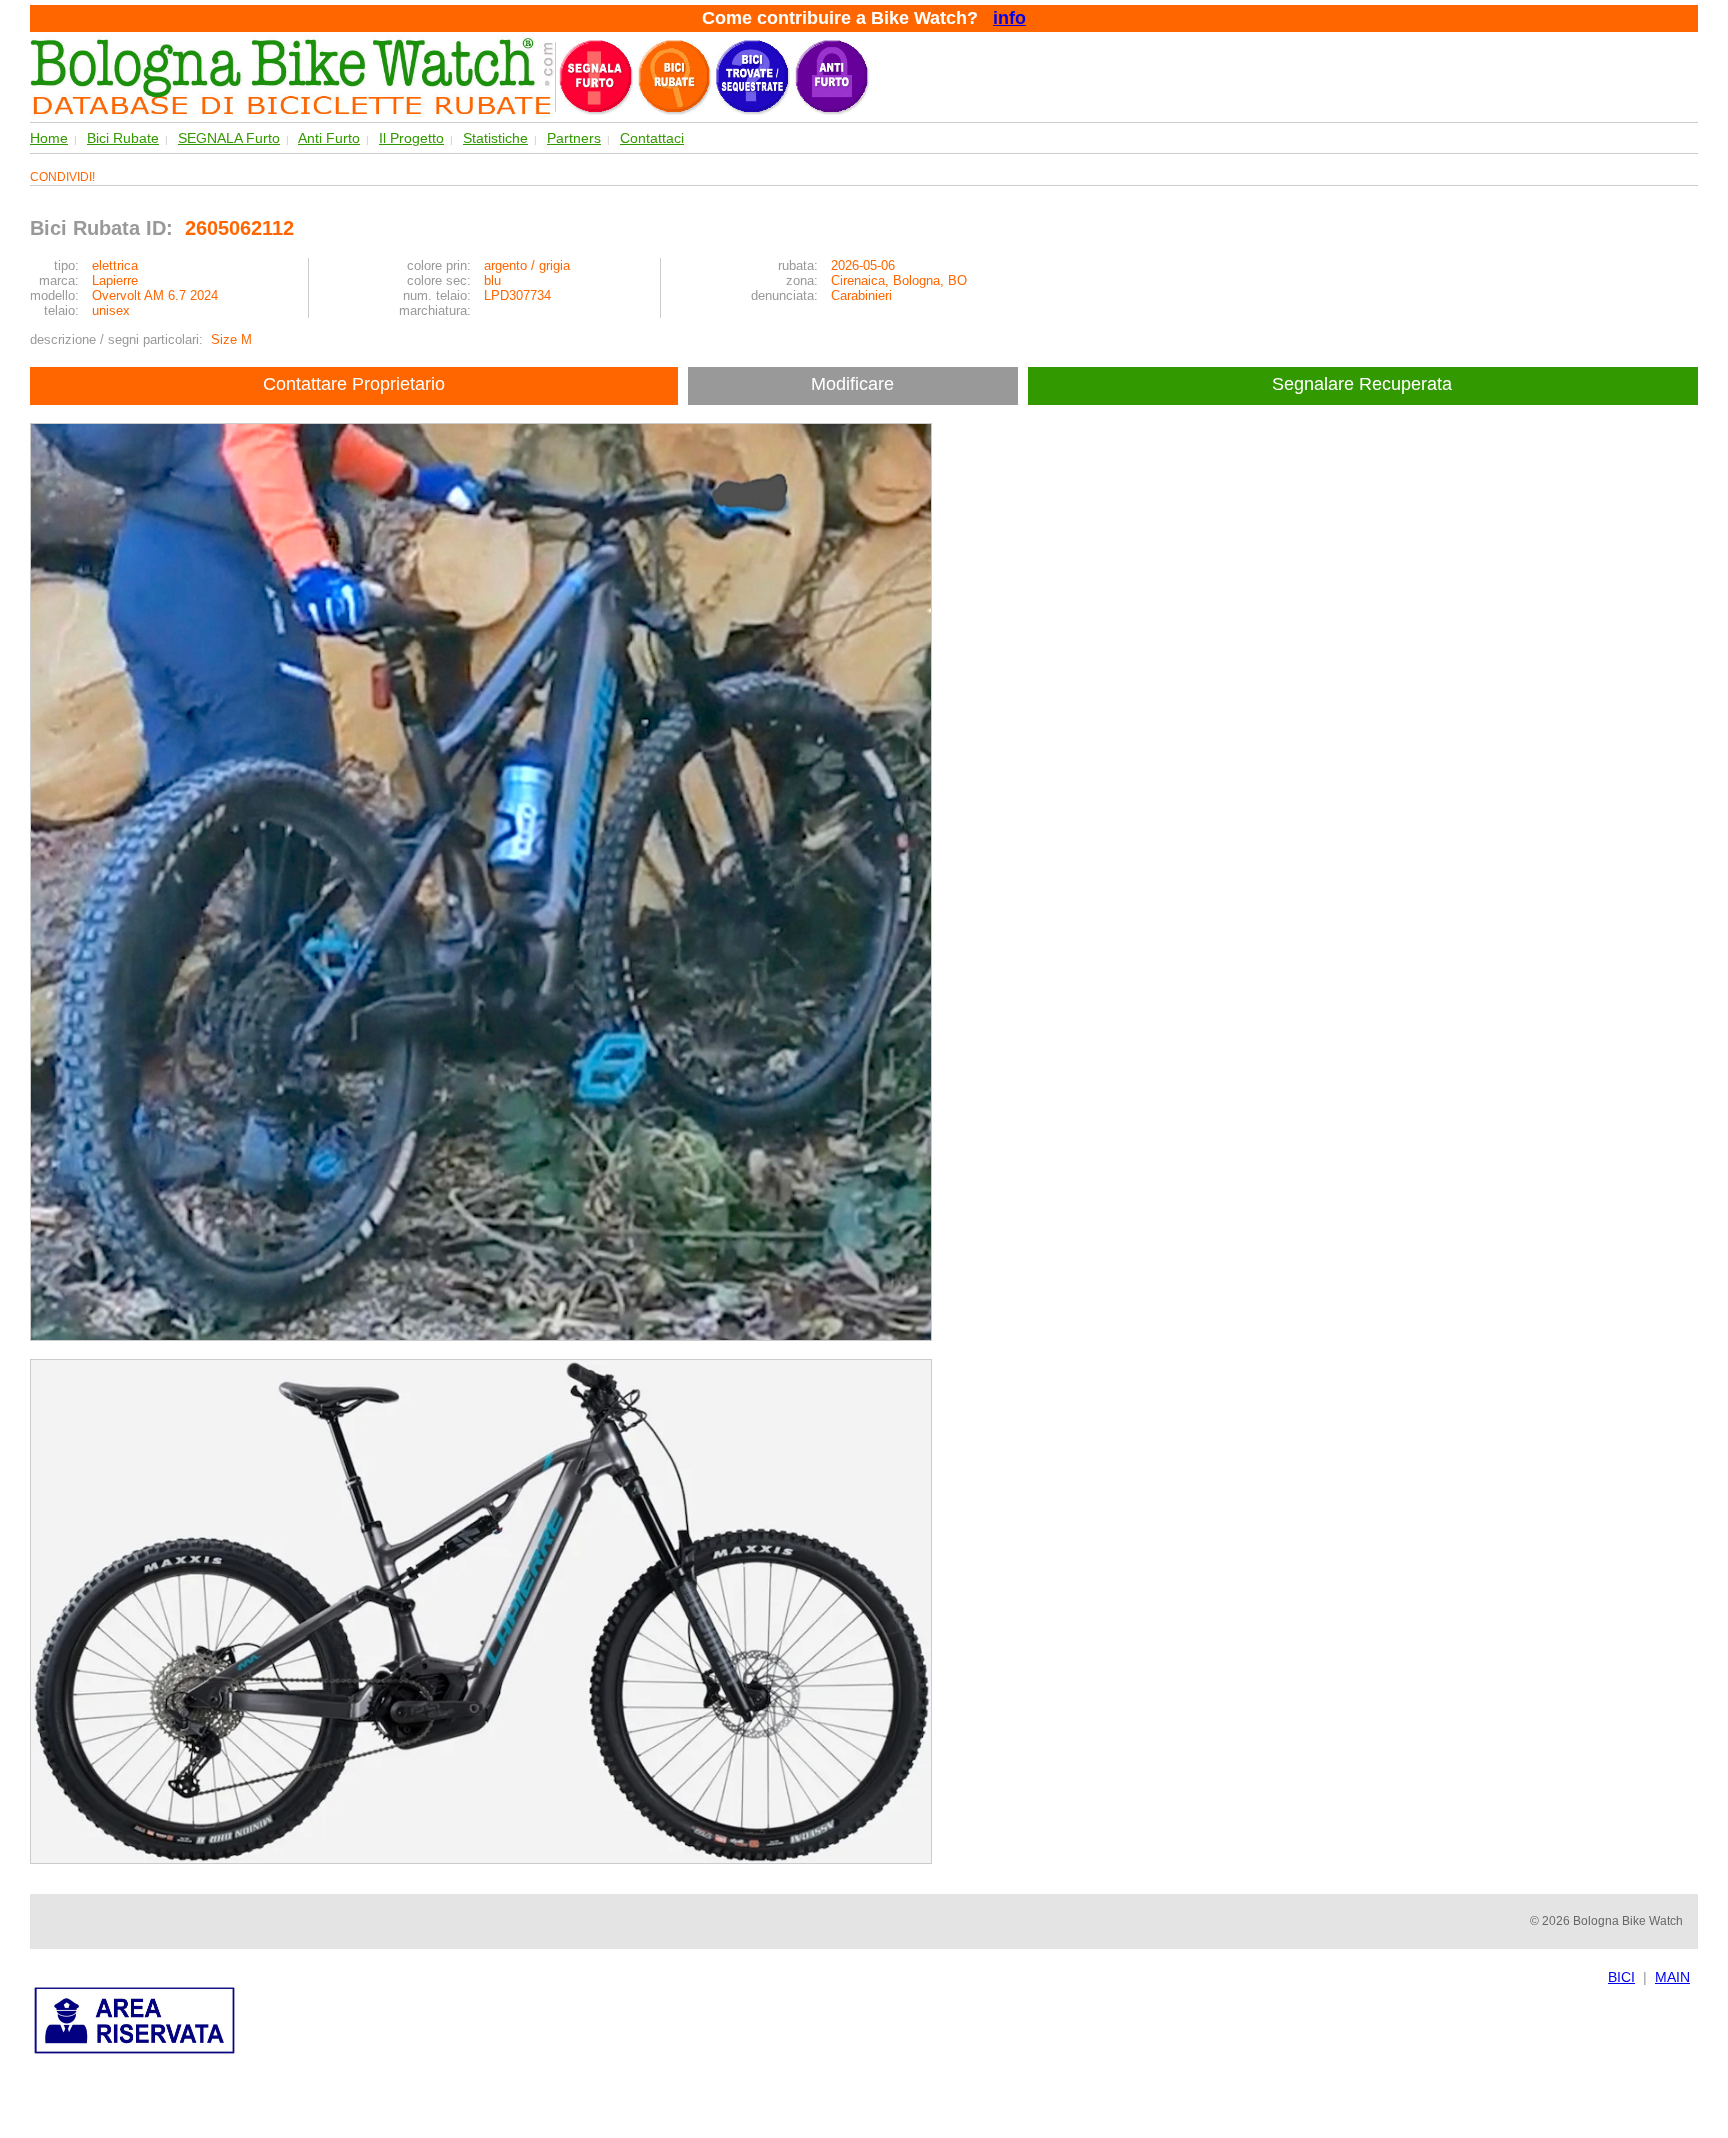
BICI (1621, 1977)
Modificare (852, 384)
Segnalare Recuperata (1364, 384)
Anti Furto (329, 138)
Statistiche (495, 138)
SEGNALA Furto (229, 138)
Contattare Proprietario (354, 384)
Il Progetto (411, 138)
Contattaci (652, 138)
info (1009, 18)
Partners (574, 138)
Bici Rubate (123, 138)
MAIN (1672, 1977)
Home (49, 138)
